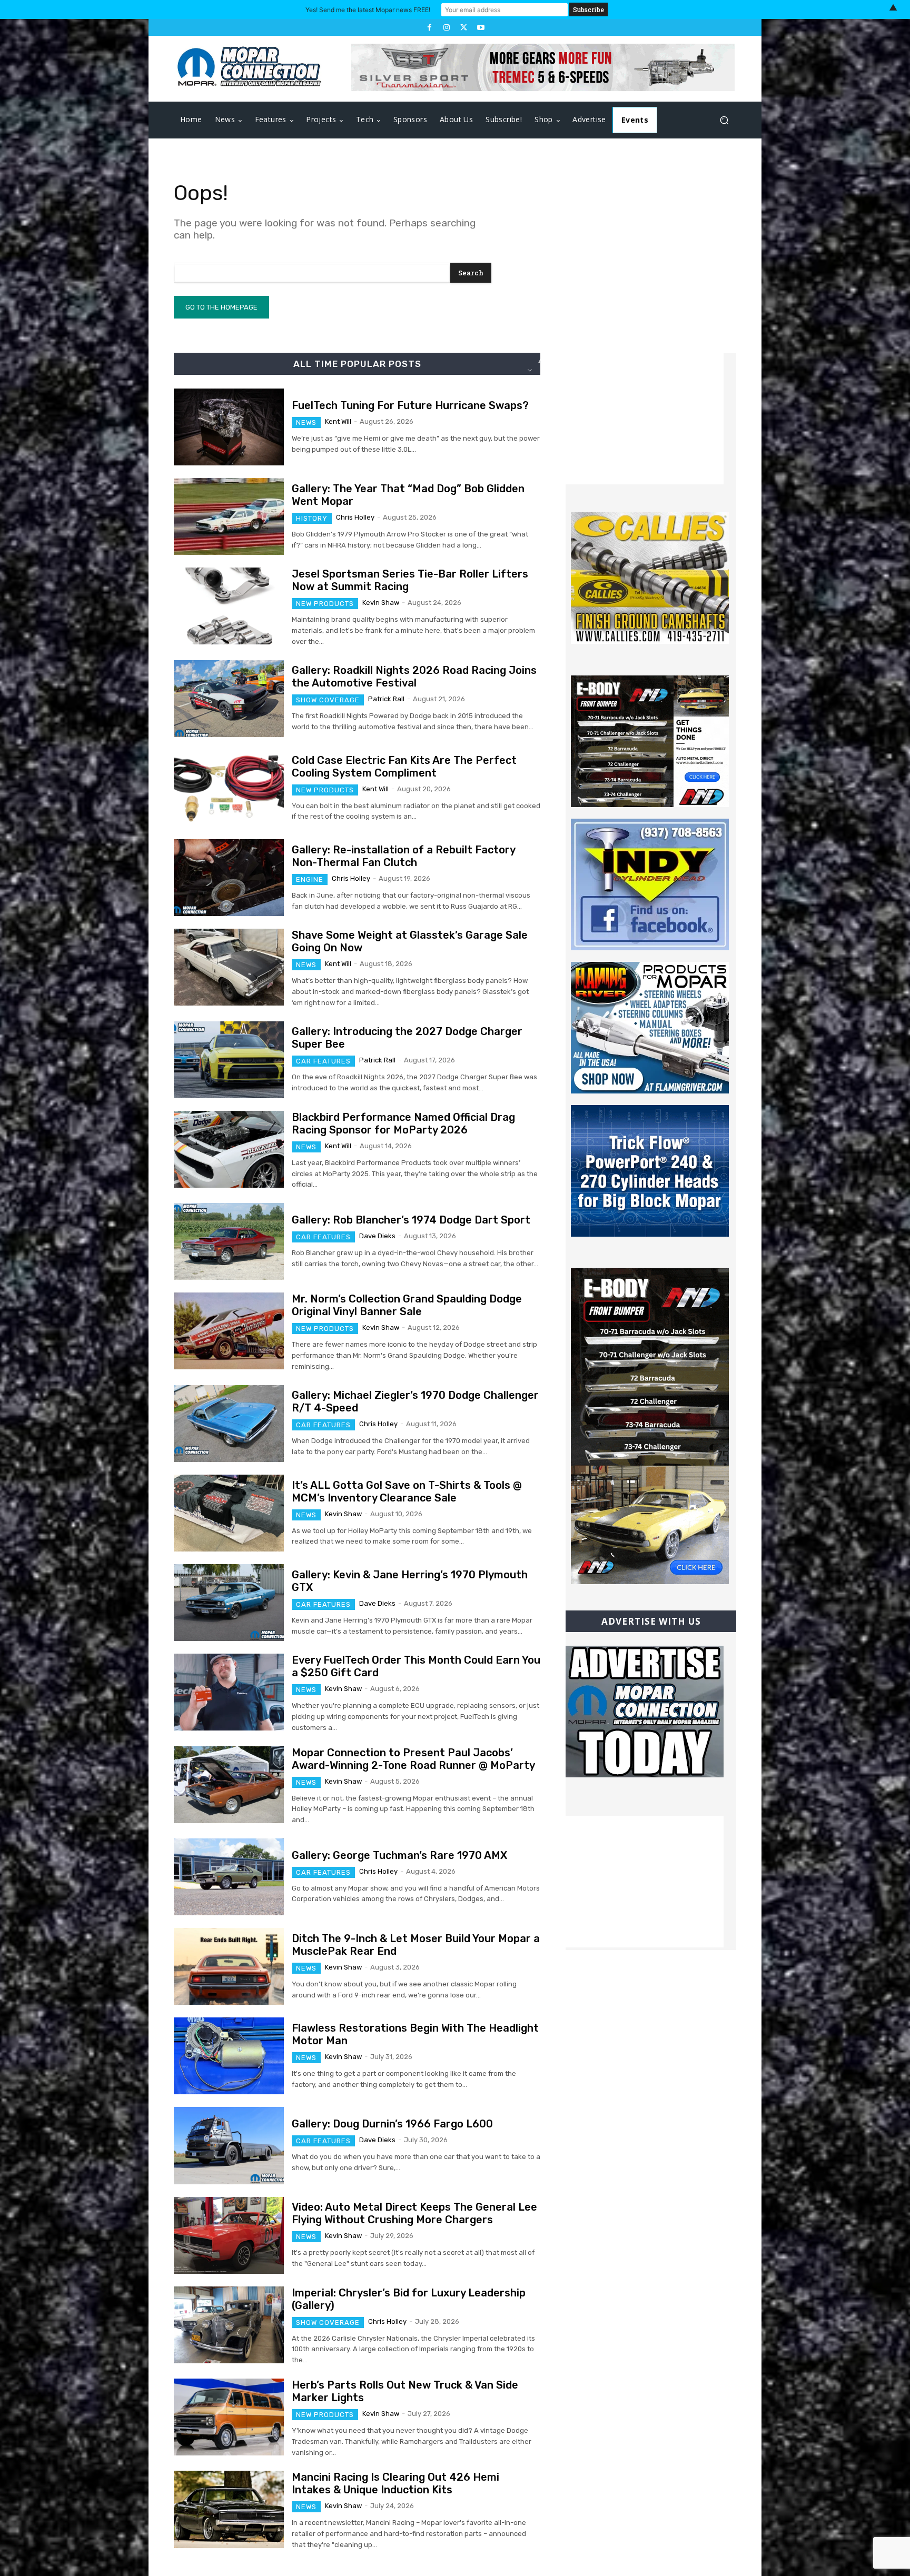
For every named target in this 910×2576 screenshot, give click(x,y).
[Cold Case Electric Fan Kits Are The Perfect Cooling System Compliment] (229, 788)
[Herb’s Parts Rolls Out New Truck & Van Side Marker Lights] (229, 2417)
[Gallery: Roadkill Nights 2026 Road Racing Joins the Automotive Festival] (229, 699)
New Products (325, 604)
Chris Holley (355, 517)
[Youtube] (480, 27)
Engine (310, 879)
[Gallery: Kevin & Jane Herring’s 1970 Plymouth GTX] (229, 1603)
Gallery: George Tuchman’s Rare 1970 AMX (399, 1855)
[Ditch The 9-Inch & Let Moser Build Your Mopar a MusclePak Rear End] (229, 1966)
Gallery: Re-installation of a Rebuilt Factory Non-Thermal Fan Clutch (404, 856)
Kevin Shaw (381, 603)
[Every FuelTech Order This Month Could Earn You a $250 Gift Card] (229, 1692)
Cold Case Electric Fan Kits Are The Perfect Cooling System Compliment (404, 767)
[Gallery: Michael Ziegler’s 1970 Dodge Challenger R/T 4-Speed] (229, 1424)
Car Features (323, 1061)
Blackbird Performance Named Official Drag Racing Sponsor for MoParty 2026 (403, 1123)
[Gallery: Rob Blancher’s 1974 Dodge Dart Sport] (229, 1241)
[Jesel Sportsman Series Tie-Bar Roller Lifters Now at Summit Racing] (229, 606)
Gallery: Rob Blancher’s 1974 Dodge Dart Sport (411, 1220)
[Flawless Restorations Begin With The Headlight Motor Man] (229, 2056)
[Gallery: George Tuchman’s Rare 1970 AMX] (229, 1877)
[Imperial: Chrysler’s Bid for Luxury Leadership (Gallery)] (229, 2325)
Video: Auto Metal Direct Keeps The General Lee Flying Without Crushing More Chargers (414, 2213)
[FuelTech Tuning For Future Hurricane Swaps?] (229, 427)
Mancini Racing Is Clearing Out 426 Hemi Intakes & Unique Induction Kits (395, 2483)
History (312, 518)
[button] (724, 120)
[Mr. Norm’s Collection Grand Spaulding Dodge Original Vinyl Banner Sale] (229, 1331)
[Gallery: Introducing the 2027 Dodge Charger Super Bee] (229, 1060)
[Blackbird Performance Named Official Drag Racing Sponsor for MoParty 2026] (229, 1149)
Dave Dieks (377, 1236)
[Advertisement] (645, 419)
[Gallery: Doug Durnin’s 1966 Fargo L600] (229, 2145)
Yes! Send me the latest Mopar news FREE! (368, 10)
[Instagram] (447, 27)
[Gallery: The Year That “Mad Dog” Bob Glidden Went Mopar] (229, 516)
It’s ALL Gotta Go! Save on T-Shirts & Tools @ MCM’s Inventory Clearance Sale (407, 1491)
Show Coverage (328, 700)
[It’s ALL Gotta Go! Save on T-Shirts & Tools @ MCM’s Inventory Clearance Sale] (229, 1513)
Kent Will (338, 421)
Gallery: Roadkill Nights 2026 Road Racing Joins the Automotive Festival (414, 677)
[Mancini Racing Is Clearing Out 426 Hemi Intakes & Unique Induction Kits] (229, 2509)
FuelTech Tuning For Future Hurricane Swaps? (410, 405)
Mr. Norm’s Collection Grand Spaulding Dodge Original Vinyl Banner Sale (407, 1305)
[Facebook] (429, 27)
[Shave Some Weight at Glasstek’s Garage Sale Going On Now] (229, 967)
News (306, 422)
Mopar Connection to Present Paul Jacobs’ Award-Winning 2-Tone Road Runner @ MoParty (413, 1759)
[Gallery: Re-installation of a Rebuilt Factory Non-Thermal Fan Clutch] (229, 878)
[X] (463, 27)
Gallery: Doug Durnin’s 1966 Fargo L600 (392, 2124)
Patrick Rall (386, 699)
